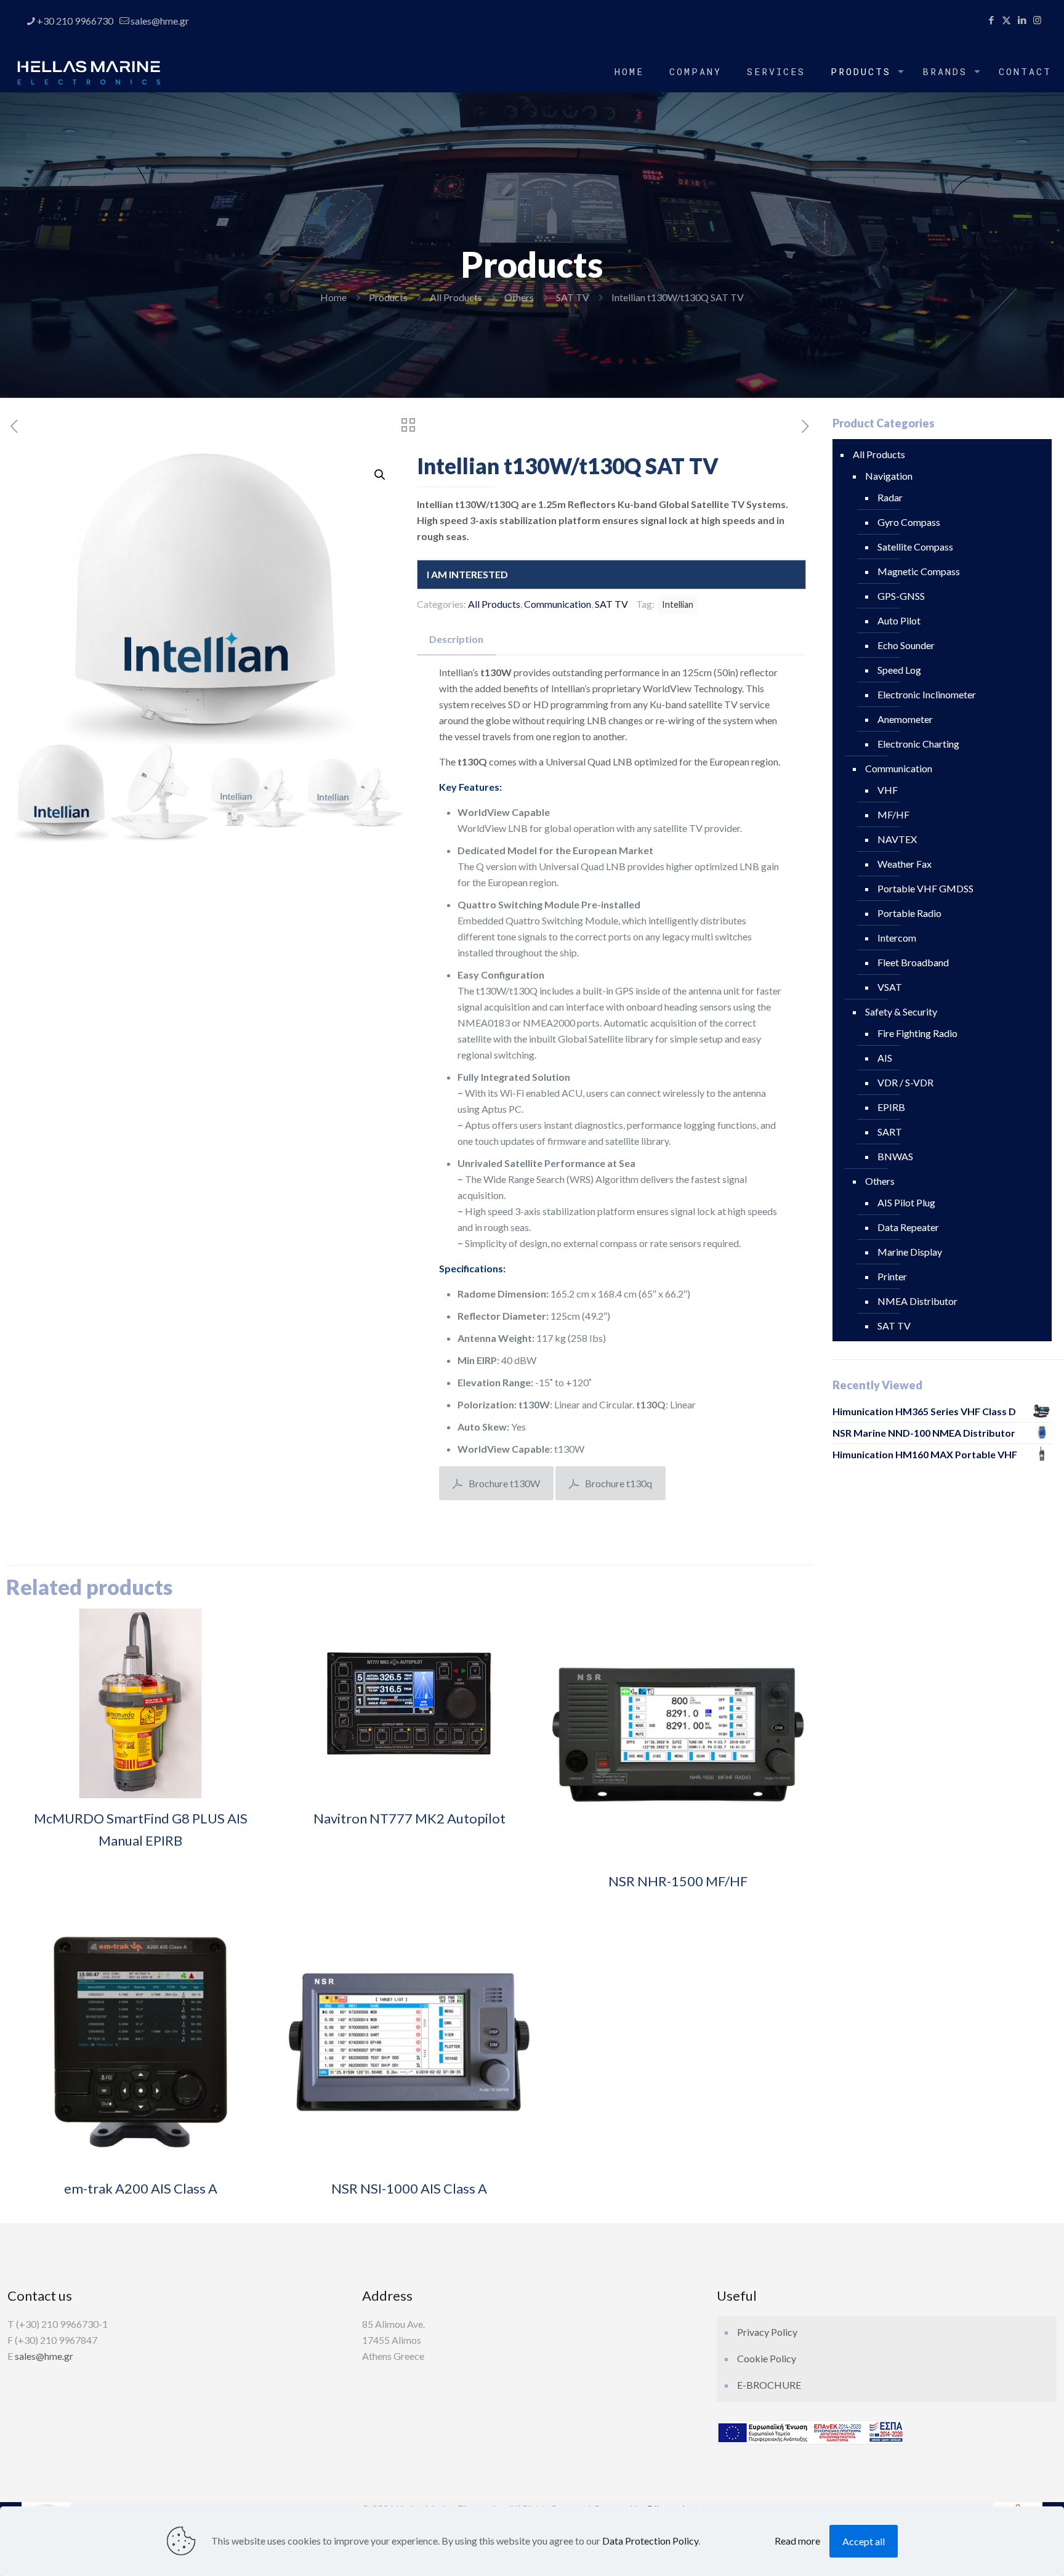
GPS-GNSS (901, 596)
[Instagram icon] (1037, 20)
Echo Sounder (906, 645)
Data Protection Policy (650, 2541)
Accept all (864, 2541)
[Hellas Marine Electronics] (89, 71)
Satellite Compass (915, 547)
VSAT (890, 987)
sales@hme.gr (160, 21)
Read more (797, 2541)
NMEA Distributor (917, 1301)
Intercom (897, 938)
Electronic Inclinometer (927, 694)
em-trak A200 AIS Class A (141, 2188)
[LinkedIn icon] (1022, 20)
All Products (456, 297)
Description (456, 639)
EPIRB (891, 1107)
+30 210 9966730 (75, 21)
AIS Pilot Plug (906, 1202)
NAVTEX (897, 839)
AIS (885, 1058)
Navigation (889, 476)
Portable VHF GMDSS (925, 888)
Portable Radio (909, 913)
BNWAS (895, 1156)
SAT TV (573, 297)
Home (333, 297)
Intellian (678, 604)
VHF (888, 790)
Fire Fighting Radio (917, 1033)
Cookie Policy (767, 2358)
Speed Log (899, 670)
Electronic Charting (918, 744)
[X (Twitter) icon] (1006, 20)
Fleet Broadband (913, 962)
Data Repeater (908, 1227)
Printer (892, 1276)
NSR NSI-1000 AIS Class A (409, 2188)
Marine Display (910, 1252)
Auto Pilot (899, 620)
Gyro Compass (909, 522)
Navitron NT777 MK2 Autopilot (409, 1818)
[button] (381, 475)
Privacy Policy (767, 2332)
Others (519, 297)
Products (388, 297)
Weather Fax (905, 864)
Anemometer (905, 719)
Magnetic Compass (919, 571)
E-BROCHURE (769, 2385)
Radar (890, 497)
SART (890, 1132)
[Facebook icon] (991, 20)
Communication (558, 604)
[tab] (456, 640)
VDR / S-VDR (905, 1082)
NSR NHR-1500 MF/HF (678, 1881)
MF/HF (893, 814)
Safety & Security (901, 1011)
